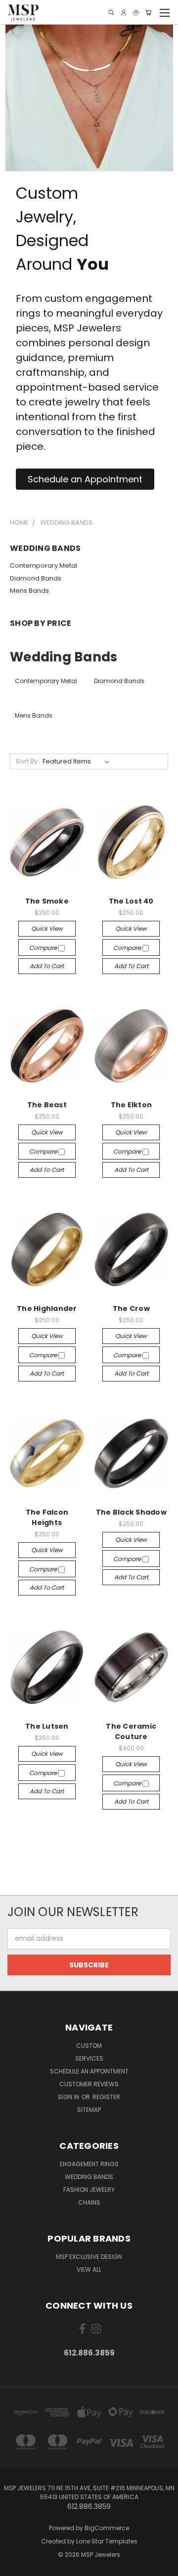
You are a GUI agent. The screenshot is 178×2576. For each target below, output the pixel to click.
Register (106, 2097)
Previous (15, 2566)
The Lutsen (47, 1726)
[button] (85, 479)
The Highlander (47, 1308)
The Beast (47, 1105)
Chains (89, 2202)
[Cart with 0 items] (148, 13)
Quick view (47, 928)
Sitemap (89, 2110)
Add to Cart (47, 966)
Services (89, 2058)
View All (89, 2269)
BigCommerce (107, 2528)
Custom (89, 2046)
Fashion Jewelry (89, 2190)
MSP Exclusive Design (89, 2257)
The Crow (131, 1308)
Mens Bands (29, 591)
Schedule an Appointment (89, 2071)
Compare (44, 948)
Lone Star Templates (107, 2541)
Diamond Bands (36, 578)
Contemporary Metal (44, 565)
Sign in (69, 2097)
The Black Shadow (131, 1512)
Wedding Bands (89, 2177)
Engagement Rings (89, 2164)
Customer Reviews (89, 2084)
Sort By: (27, 761)
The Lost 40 (131, 901)
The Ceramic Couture (131, 1731)
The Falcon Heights (47, 1517)
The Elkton (132, 1105)
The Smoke (47, 901)
